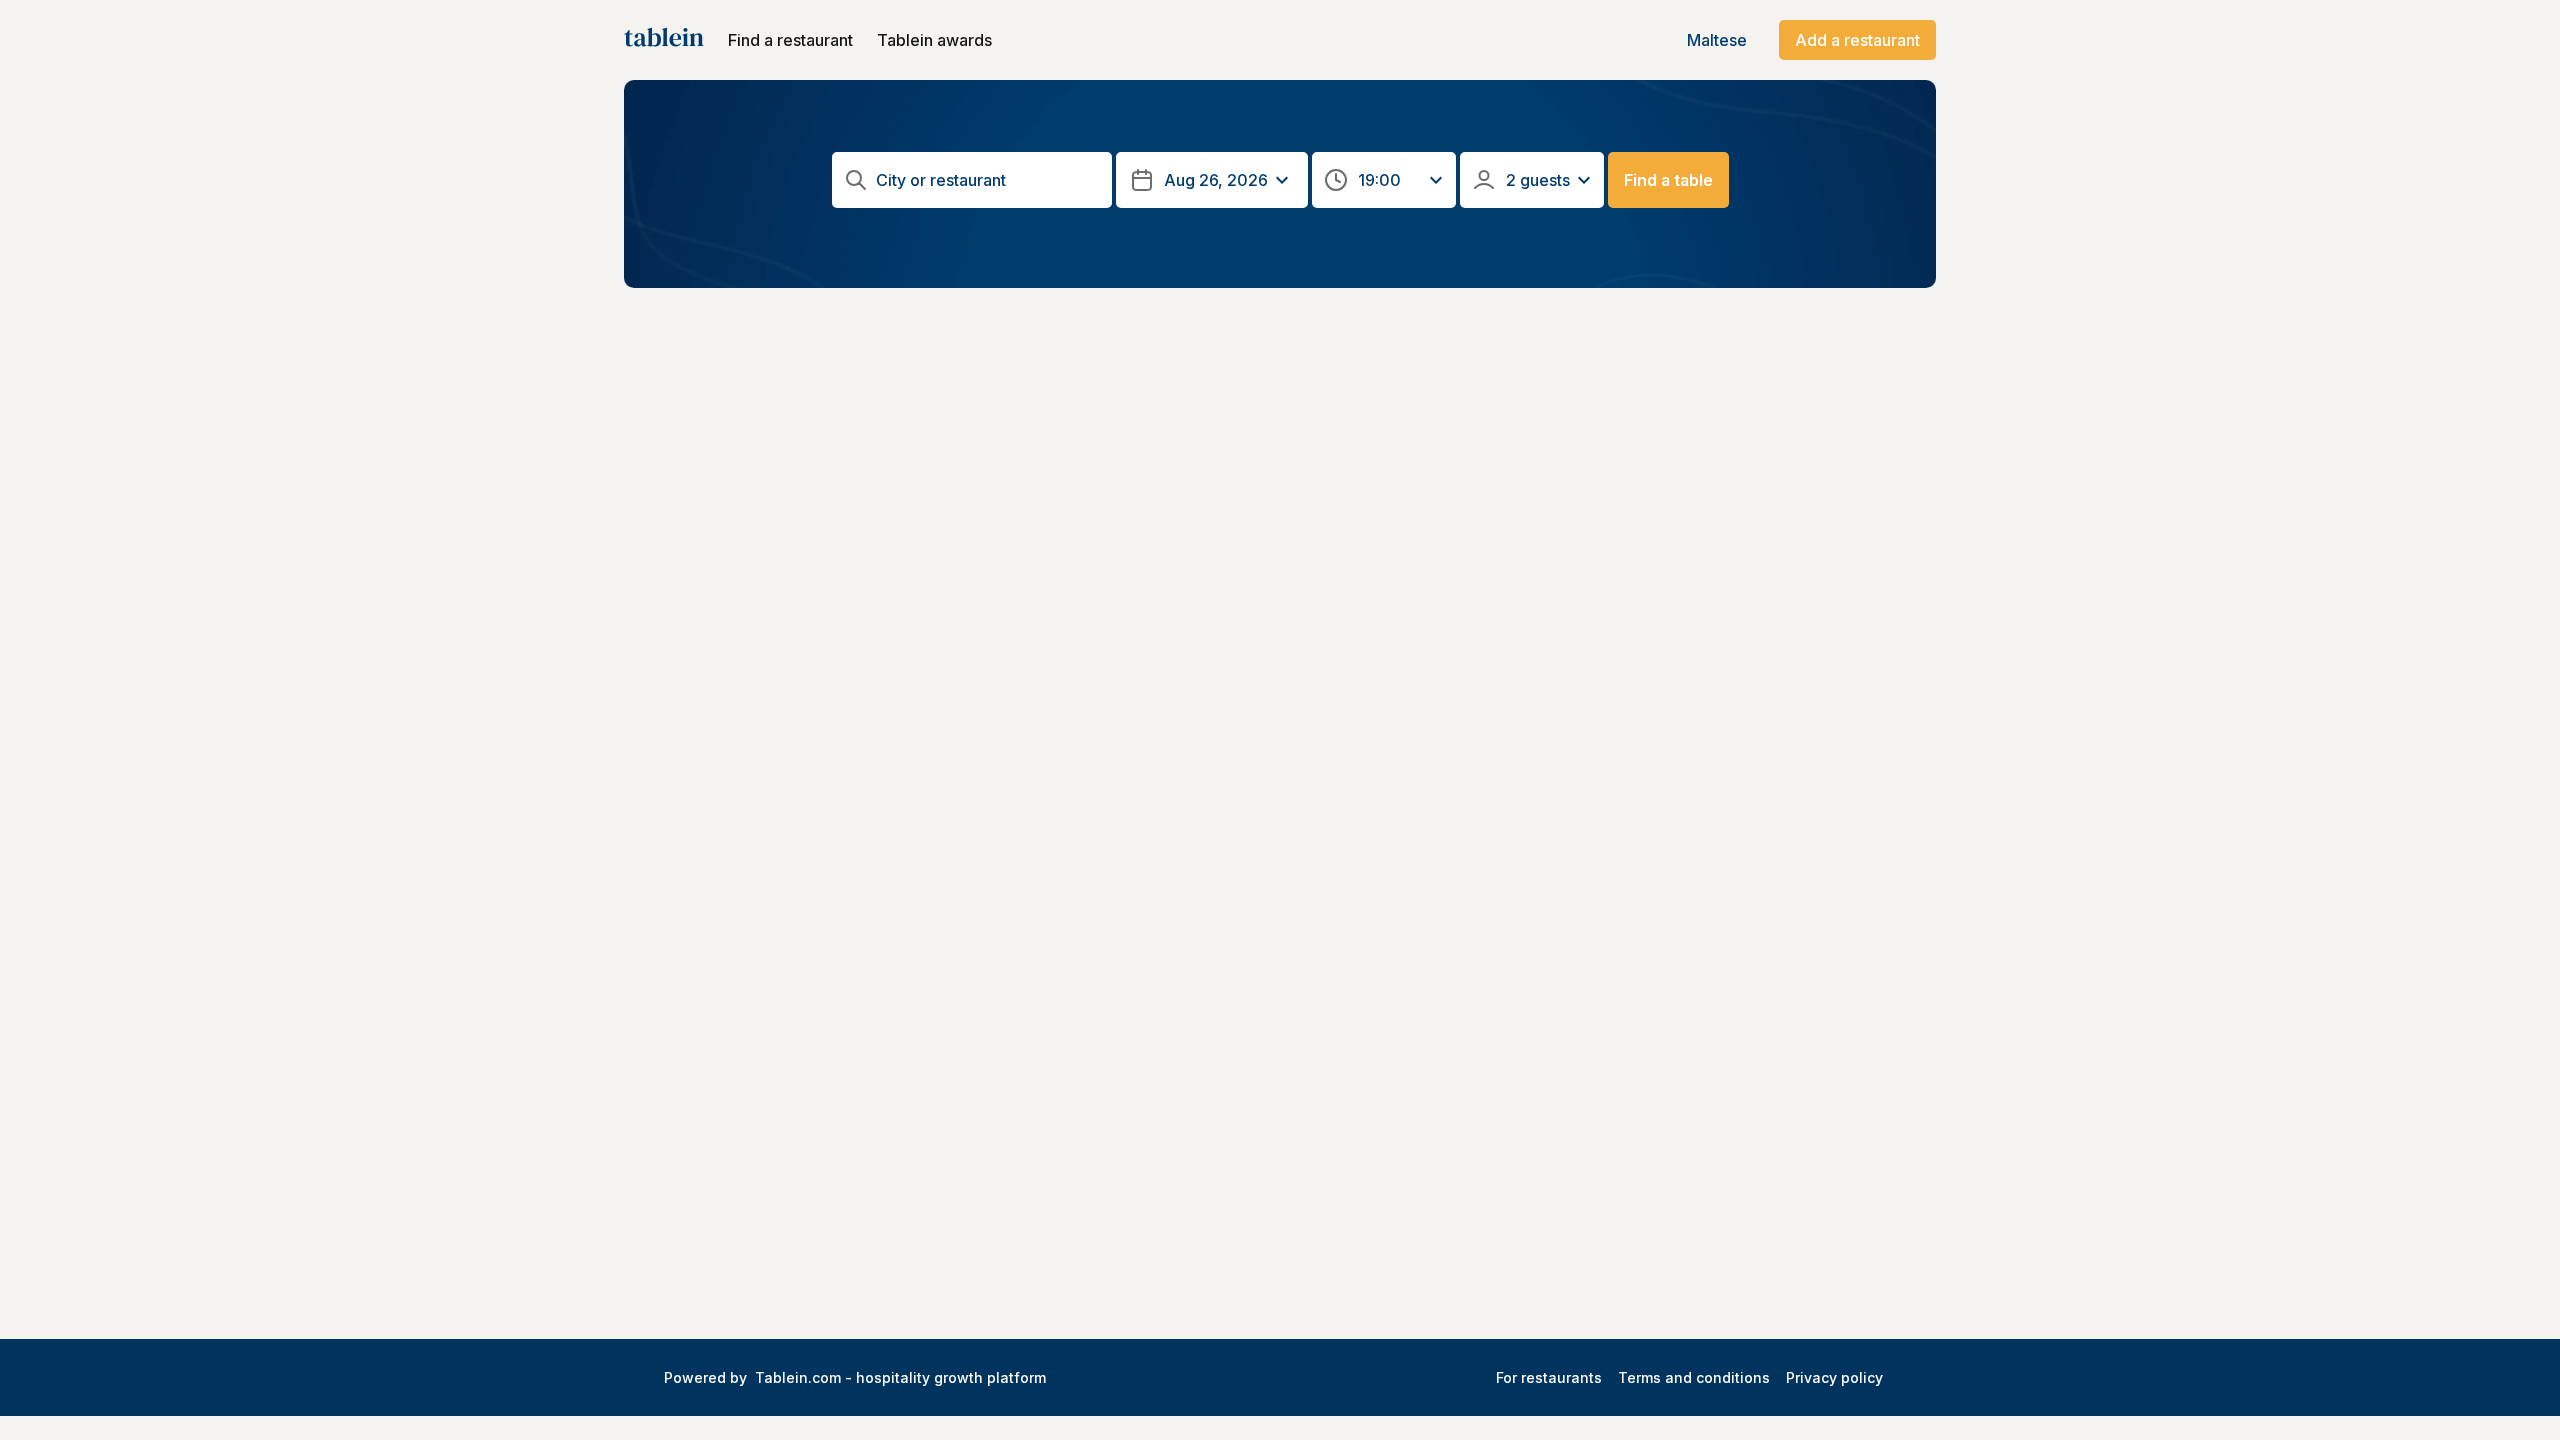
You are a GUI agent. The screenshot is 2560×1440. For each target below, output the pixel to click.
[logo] (664, 40)
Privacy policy (1834, 1377)
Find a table (1668, 180)
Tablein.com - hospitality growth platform (900, 1377)
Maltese (1717, 40)
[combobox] (988, 180)
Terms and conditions (1694, 1377)
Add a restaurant (1857, 40)
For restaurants (1549, 1377)
